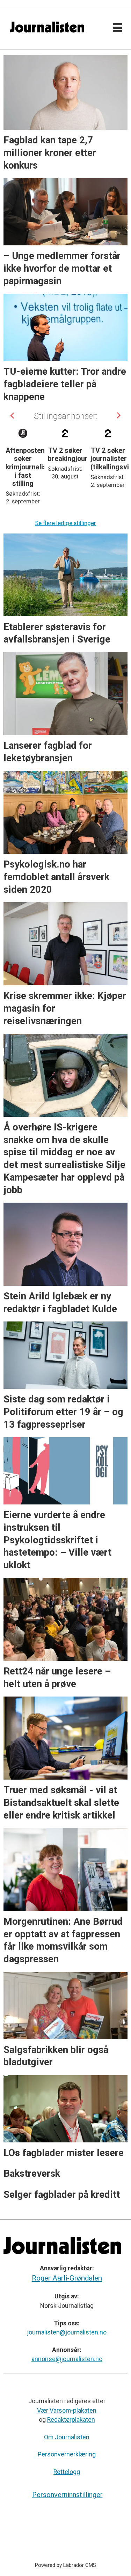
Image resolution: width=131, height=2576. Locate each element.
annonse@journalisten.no (67, 2359)
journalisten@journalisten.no (67, 2332)
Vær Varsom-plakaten (67, 2411)
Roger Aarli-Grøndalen (67, 2278)
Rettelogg (67, 2472)
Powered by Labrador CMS (65, 2565)
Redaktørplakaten (71, 2420)
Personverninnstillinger (67, 2495)
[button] (13, 415)
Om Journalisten (67, 2437)
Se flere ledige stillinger (65, 523)
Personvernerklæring (67, 2454)
